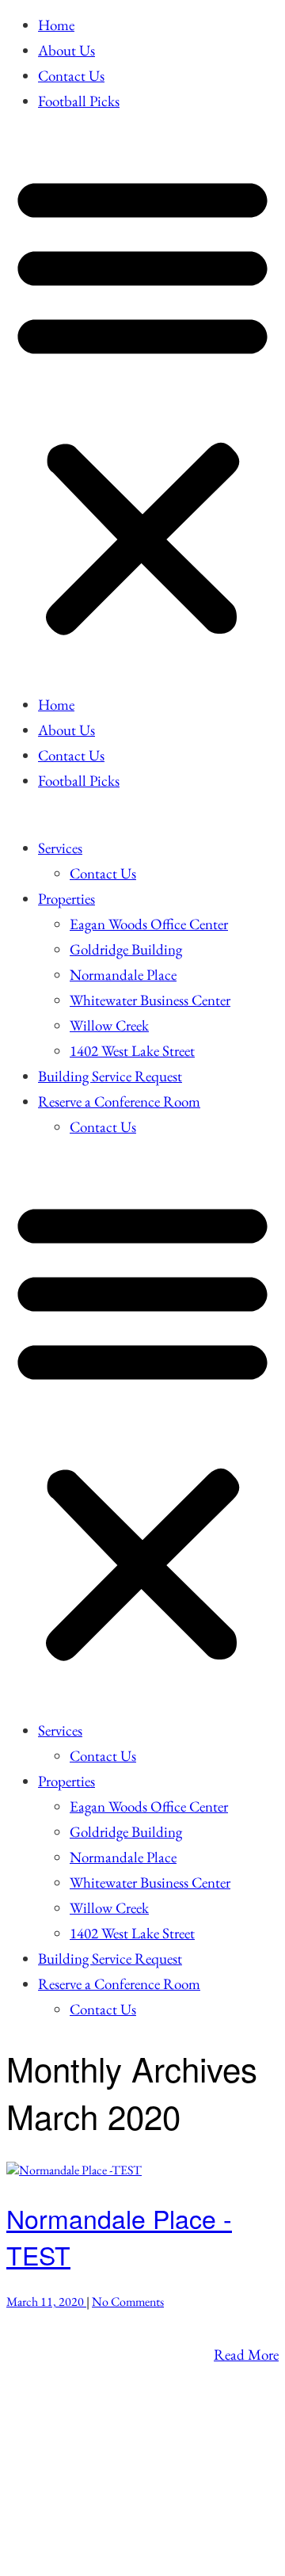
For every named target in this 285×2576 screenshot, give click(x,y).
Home (56, 25)
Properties (66, 899)
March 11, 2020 (46, 2302)
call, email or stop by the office (95, 2417)
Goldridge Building (126, 949)
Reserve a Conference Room (119, 1101)
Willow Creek (109, 1025)
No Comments (128, 2302)
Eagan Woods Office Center (149, 924)
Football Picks (79, 101)
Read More (246, 2355)
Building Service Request (110, 1076)
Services (60, 848)
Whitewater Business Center (150, 1000)
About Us (66, 50)
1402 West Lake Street (132, 1051)
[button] (142, 403)
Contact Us (71, 76)
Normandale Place (123, 975)
